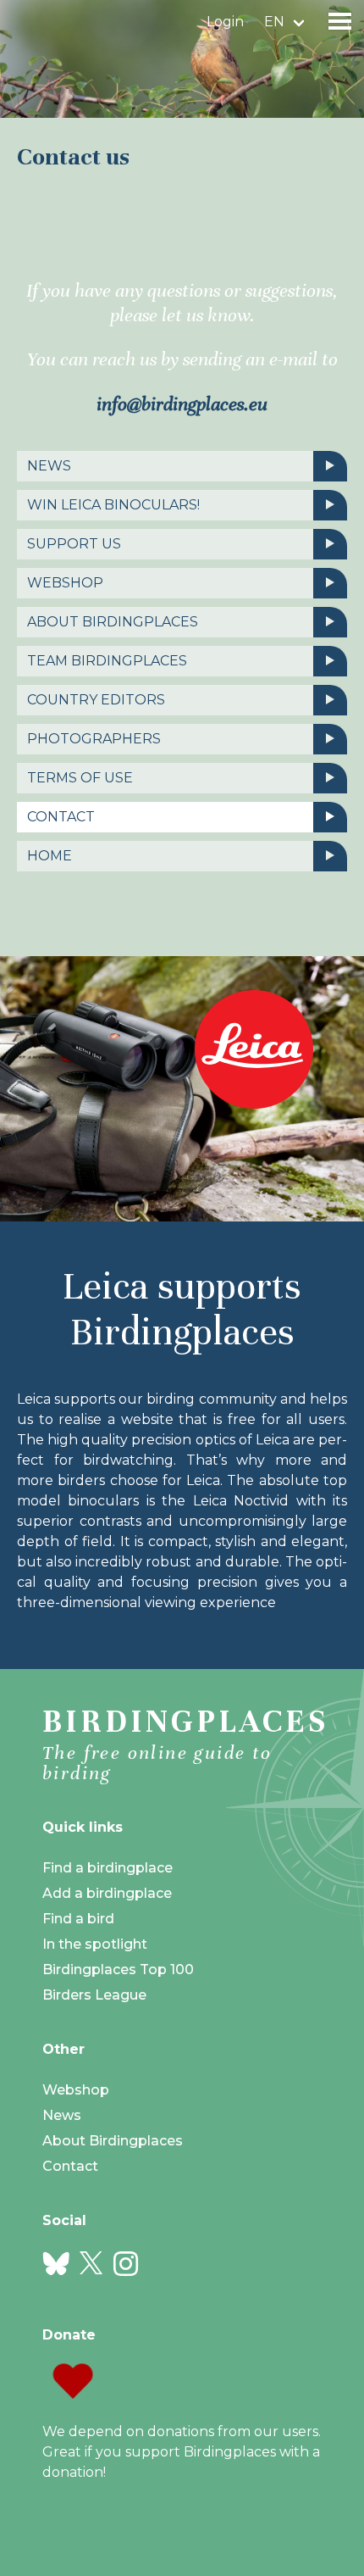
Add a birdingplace (107, 1893)
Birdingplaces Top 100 (118, 1970)
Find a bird (78, 1919)
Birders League (94, 1995)
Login (225, 22)
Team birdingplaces (107, 661)
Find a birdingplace (108, 1868)
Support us (74, 544)
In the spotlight (95, 1944)
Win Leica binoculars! (113, 505)
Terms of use (80, 778)
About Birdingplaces (113, 622)
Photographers (94, 739)
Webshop (65, 583)
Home (50, 856)
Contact (61, 817)
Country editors (96, 700)
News (49, 466)
